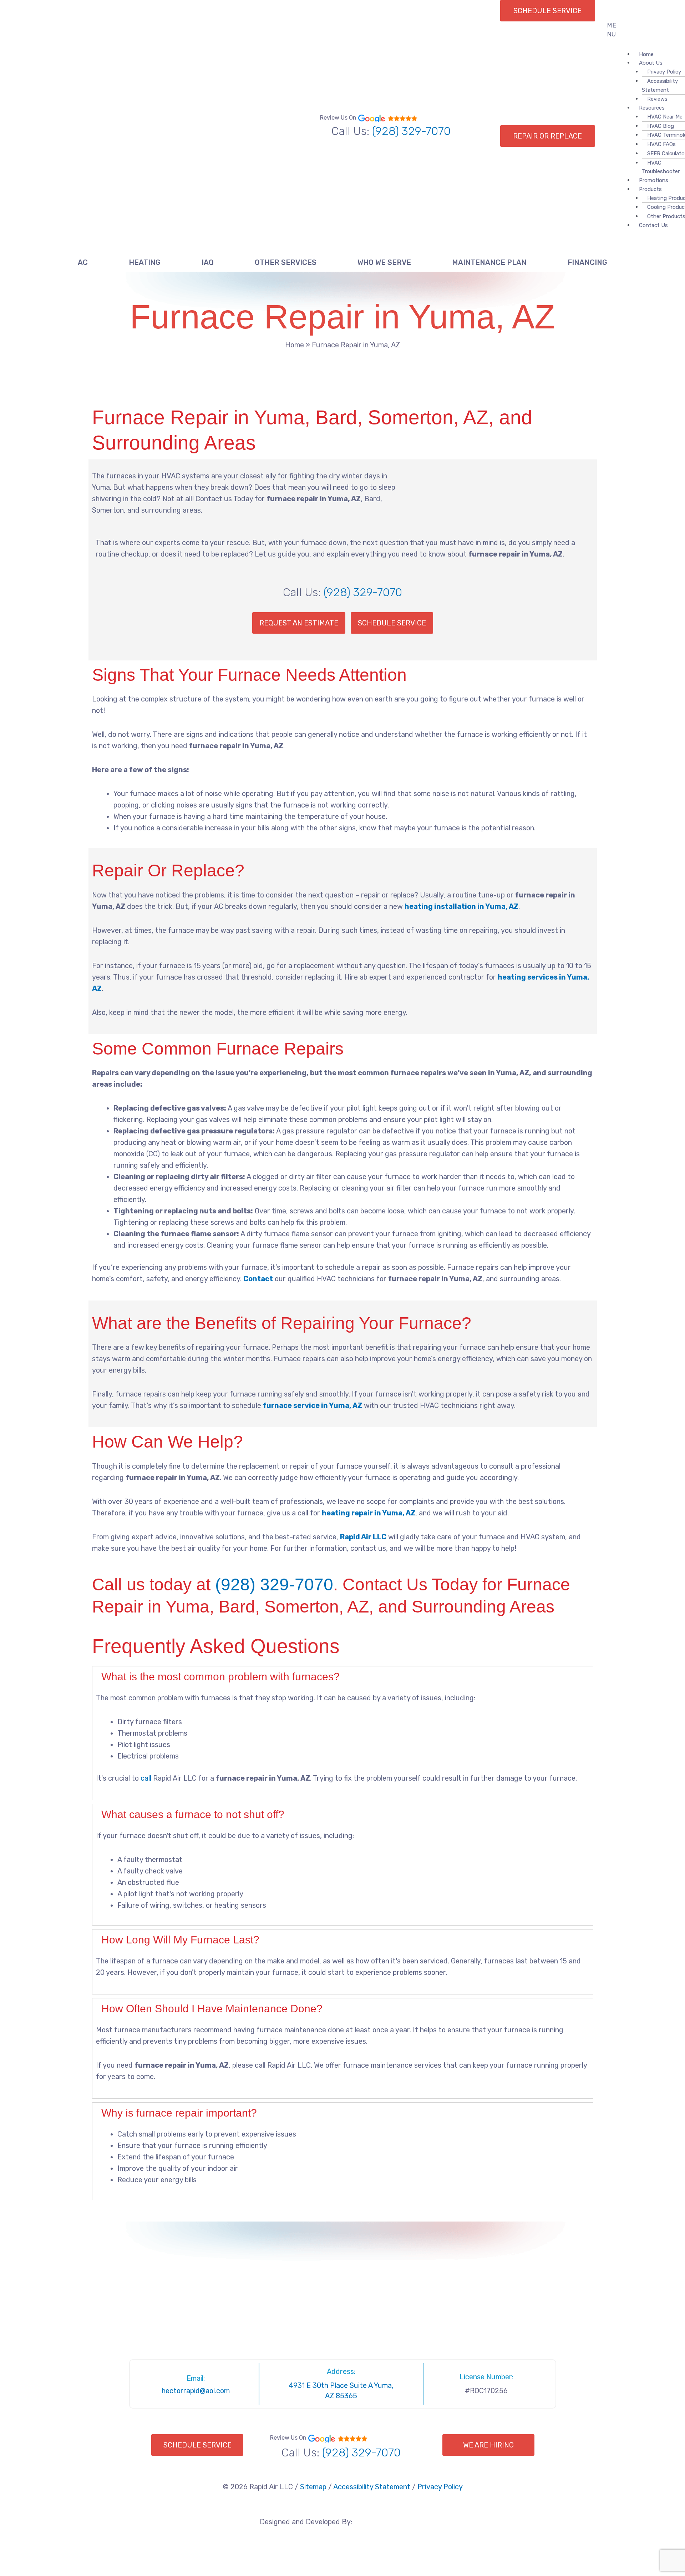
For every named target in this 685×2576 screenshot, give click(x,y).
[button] (617, 30)
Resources (652, 108)
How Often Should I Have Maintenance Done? (212, 2009)
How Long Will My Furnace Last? (180, 1940)
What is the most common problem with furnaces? (220, 1677)
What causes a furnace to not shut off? (193, 1814)
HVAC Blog (661, 126)
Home (295, 345)
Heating (145, 262)
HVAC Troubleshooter (661, 167)
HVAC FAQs (661, 144)
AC (83, 262)
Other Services (286, 262)
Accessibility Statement (660, 85)
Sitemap (313, 2487)
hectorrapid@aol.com (196, 2391)
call (146, 1778)
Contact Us (653, 225)
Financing (587, 262)
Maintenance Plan (489, 262)
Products (650, 189)
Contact (258, 1279)
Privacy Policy (440, 2487)
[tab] (343, 1677)
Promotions (654, 180)
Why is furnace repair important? (179, 2113)
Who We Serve (384, 262)
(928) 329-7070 (411, 131)
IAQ (208, 262)
